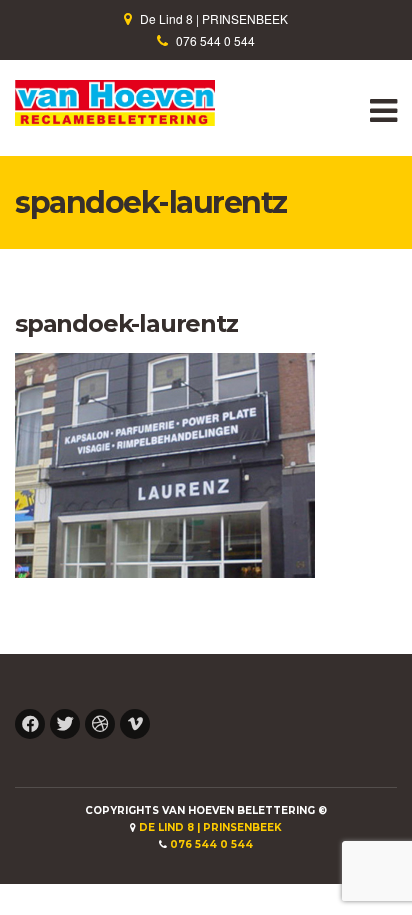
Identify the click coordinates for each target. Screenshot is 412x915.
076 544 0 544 (215, 40)
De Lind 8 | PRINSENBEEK (214, 18)
